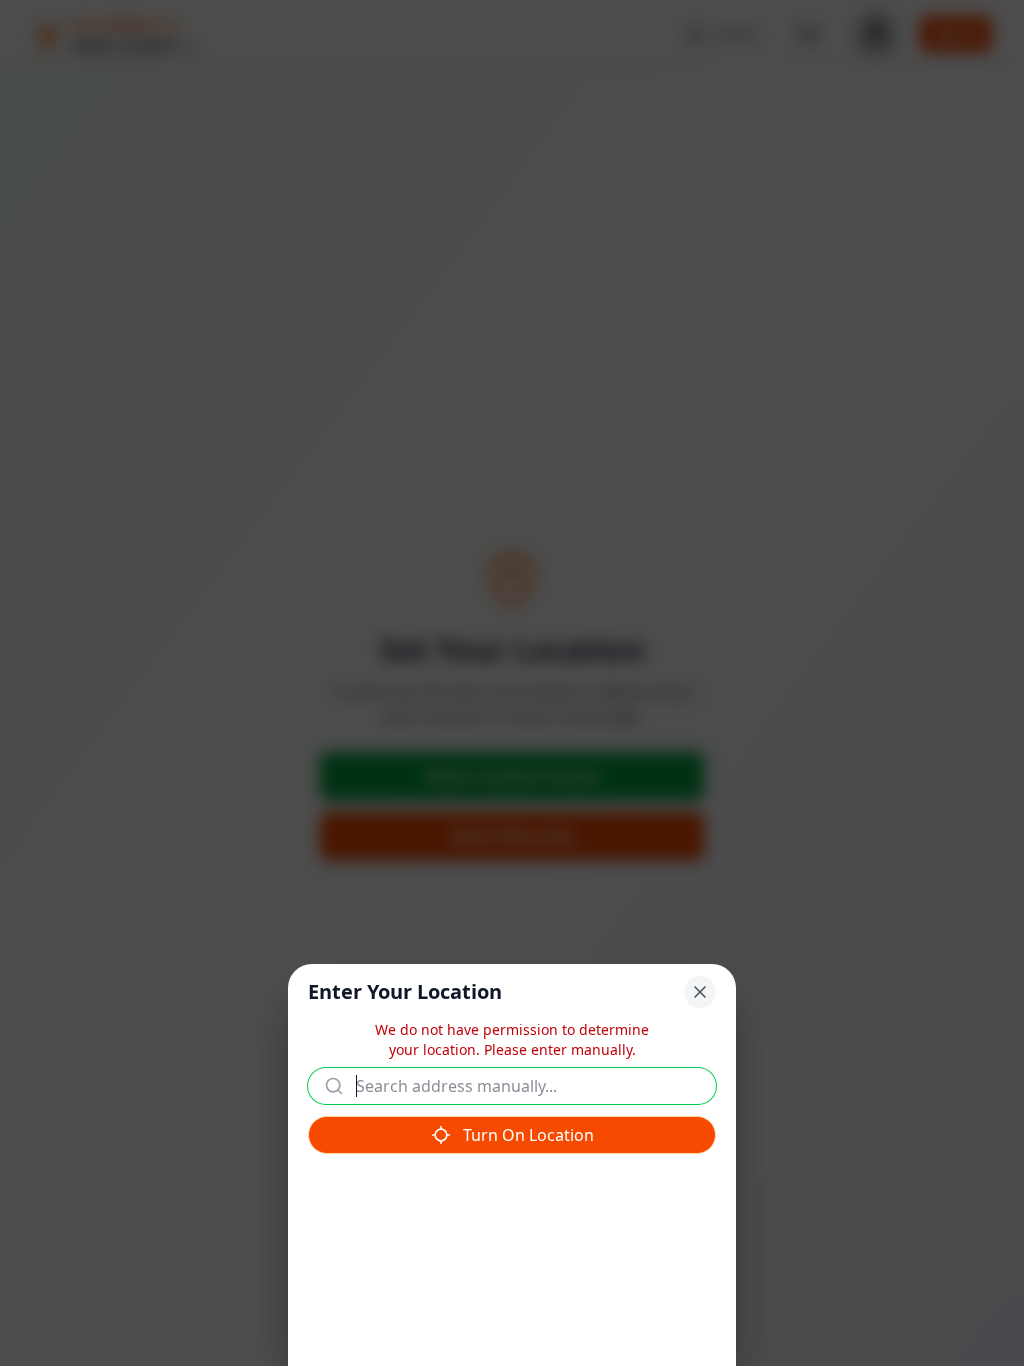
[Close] (700, 992)
